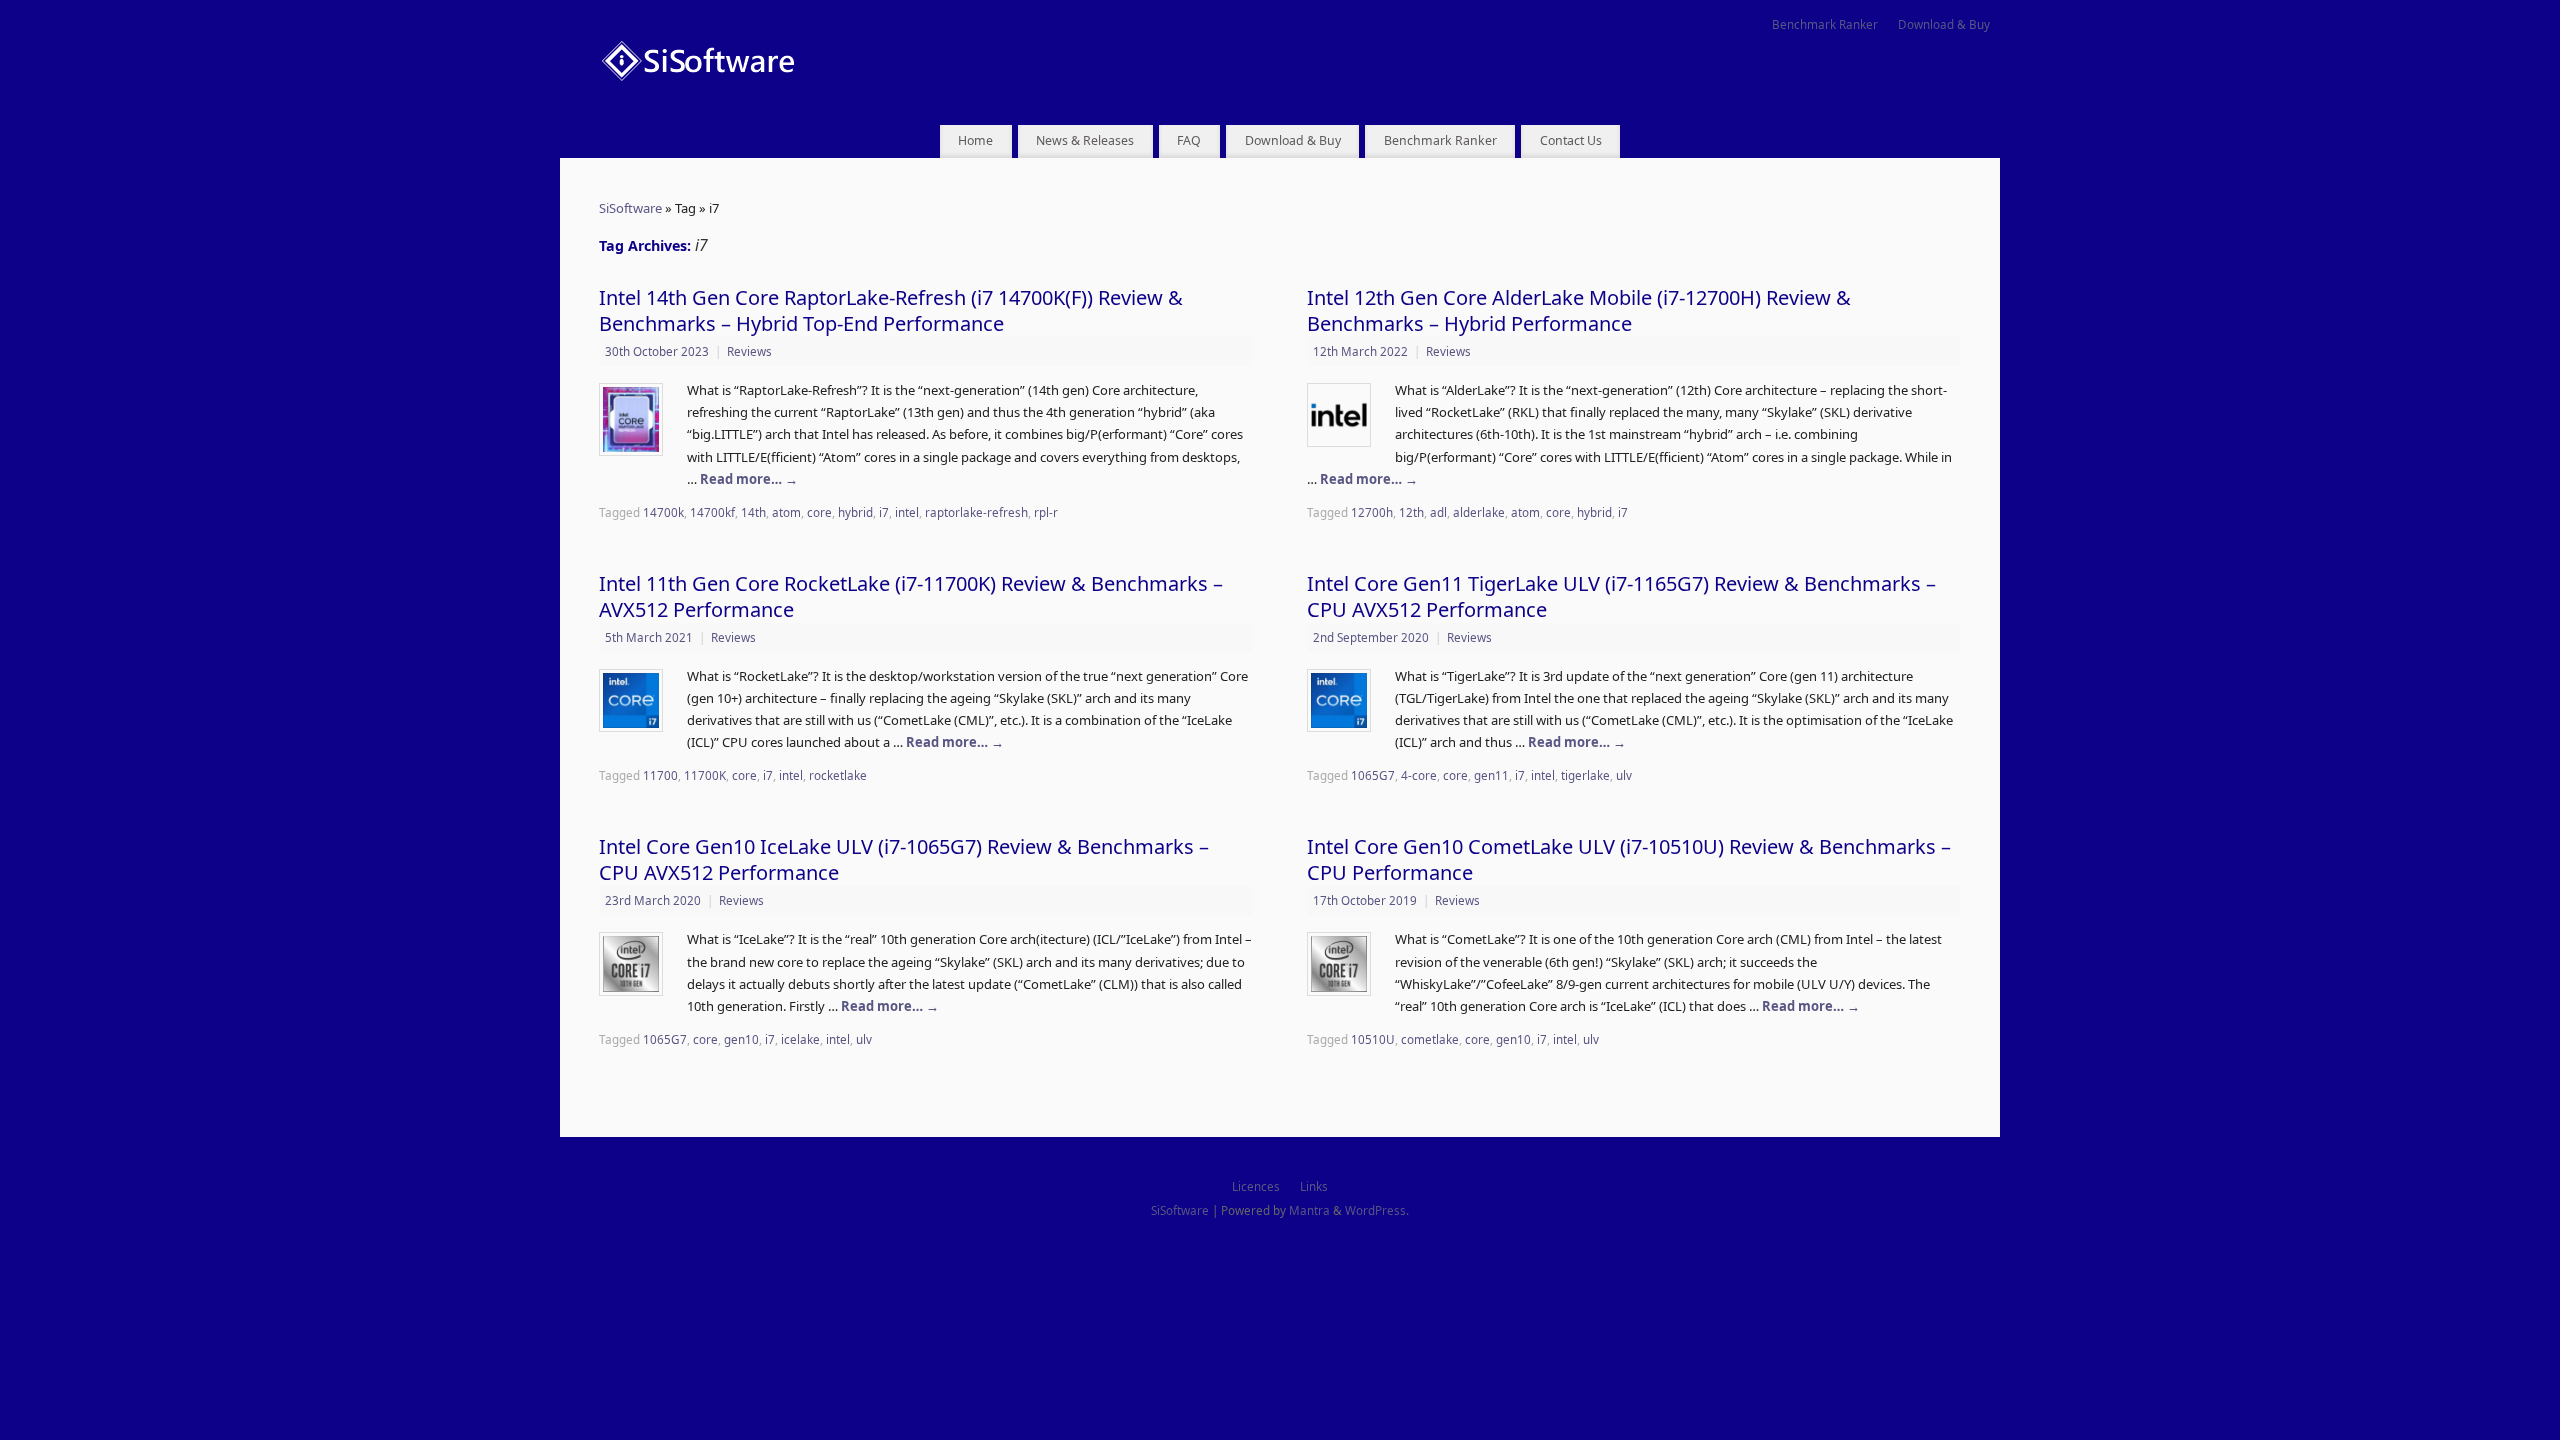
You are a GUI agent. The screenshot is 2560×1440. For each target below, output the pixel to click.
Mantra (1309, 1210)
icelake (800, 1039)
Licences (1256, 1186)
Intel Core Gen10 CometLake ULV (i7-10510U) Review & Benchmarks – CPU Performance (1629, 859)
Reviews (749, 351)
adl (1438, 512)
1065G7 (1373, 775)
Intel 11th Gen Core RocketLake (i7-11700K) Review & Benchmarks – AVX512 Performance (911, 596)
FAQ (1189, 140)
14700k (663, 512)
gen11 (1491, 775)
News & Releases (1085, 140)
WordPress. (1377, 1210)
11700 (660, 775)
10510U (1373, 1039)
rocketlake (838, 775)
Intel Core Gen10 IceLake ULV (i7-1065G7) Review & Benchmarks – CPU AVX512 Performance (904, 859)
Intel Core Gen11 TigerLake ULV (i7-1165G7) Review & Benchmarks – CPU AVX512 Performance (1621, 596)
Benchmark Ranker (1825, 24)
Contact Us (1571, 140)
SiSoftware (630, 208)
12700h (1372, 512)
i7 (884, 512)
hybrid (855, 512)
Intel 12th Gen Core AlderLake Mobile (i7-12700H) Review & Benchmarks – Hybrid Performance (1579, 310)
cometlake (1430, 1039)
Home (975, 140)
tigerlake (1585, 775)
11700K (705, 775)
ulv (1624, 775)
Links (1314, 1186)
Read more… (749, 479)
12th (1411, 512)
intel (907, 512)
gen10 (741, 1039)
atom (786, 512)
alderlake (1479, 512)
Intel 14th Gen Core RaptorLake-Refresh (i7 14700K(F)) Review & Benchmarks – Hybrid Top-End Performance (891, 310)
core (819, 512)
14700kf (712, 512)
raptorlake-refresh (976, 512)
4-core (1419, 775)
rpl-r (1046, 512)
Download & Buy (1944, 24)
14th (753, 512)
